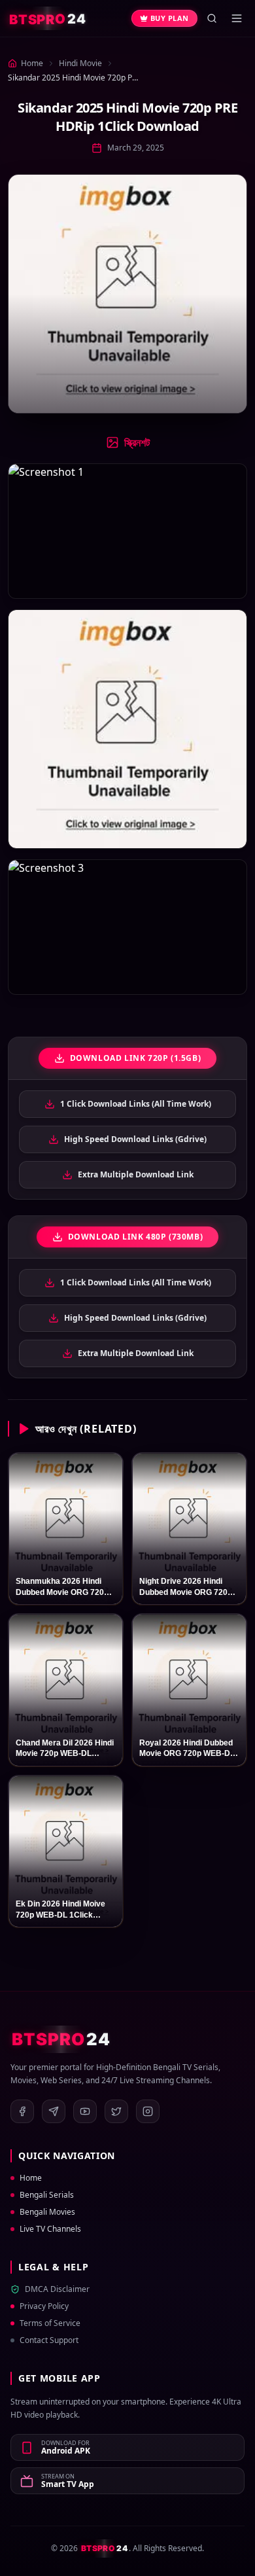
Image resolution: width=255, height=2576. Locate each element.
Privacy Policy (44, 2306)
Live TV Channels (50, 2229)
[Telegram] (54, 2111)
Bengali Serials (47, 2195)
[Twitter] (116, 2111)
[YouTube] (85, 2111)
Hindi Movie (80, 63)
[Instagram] (148, 2111)
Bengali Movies (47, 2212)
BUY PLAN (170, 18)
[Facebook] (22, 2111)
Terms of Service (50, 2323)
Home (31, 2178)
